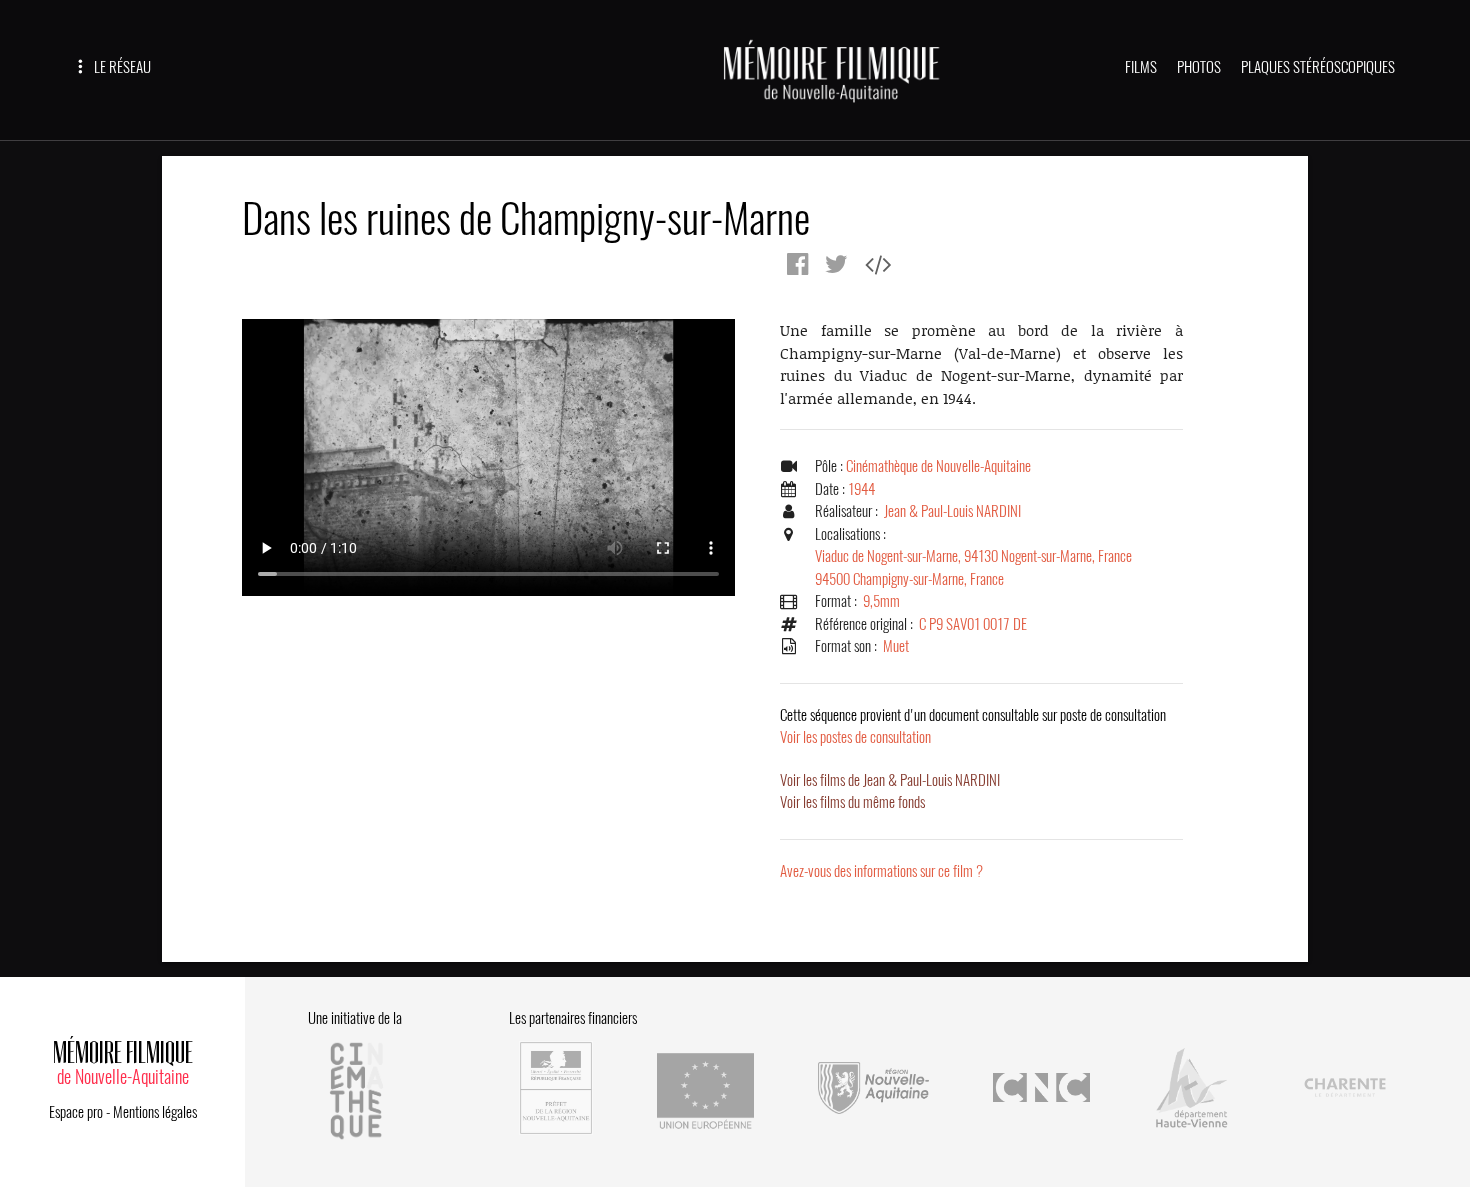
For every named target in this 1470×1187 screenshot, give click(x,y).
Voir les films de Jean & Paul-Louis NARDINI (890, 780)
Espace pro (76, 1112)
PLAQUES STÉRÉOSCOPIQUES (1318, 67)
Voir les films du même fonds (852, 802)
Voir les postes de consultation (973, 726)
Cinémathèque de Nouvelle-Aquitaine (938, 466)
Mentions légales (155, 1112)
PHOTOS (1199, 67)
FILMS (1141, 67)
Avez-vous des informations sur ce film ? (881, 871)
